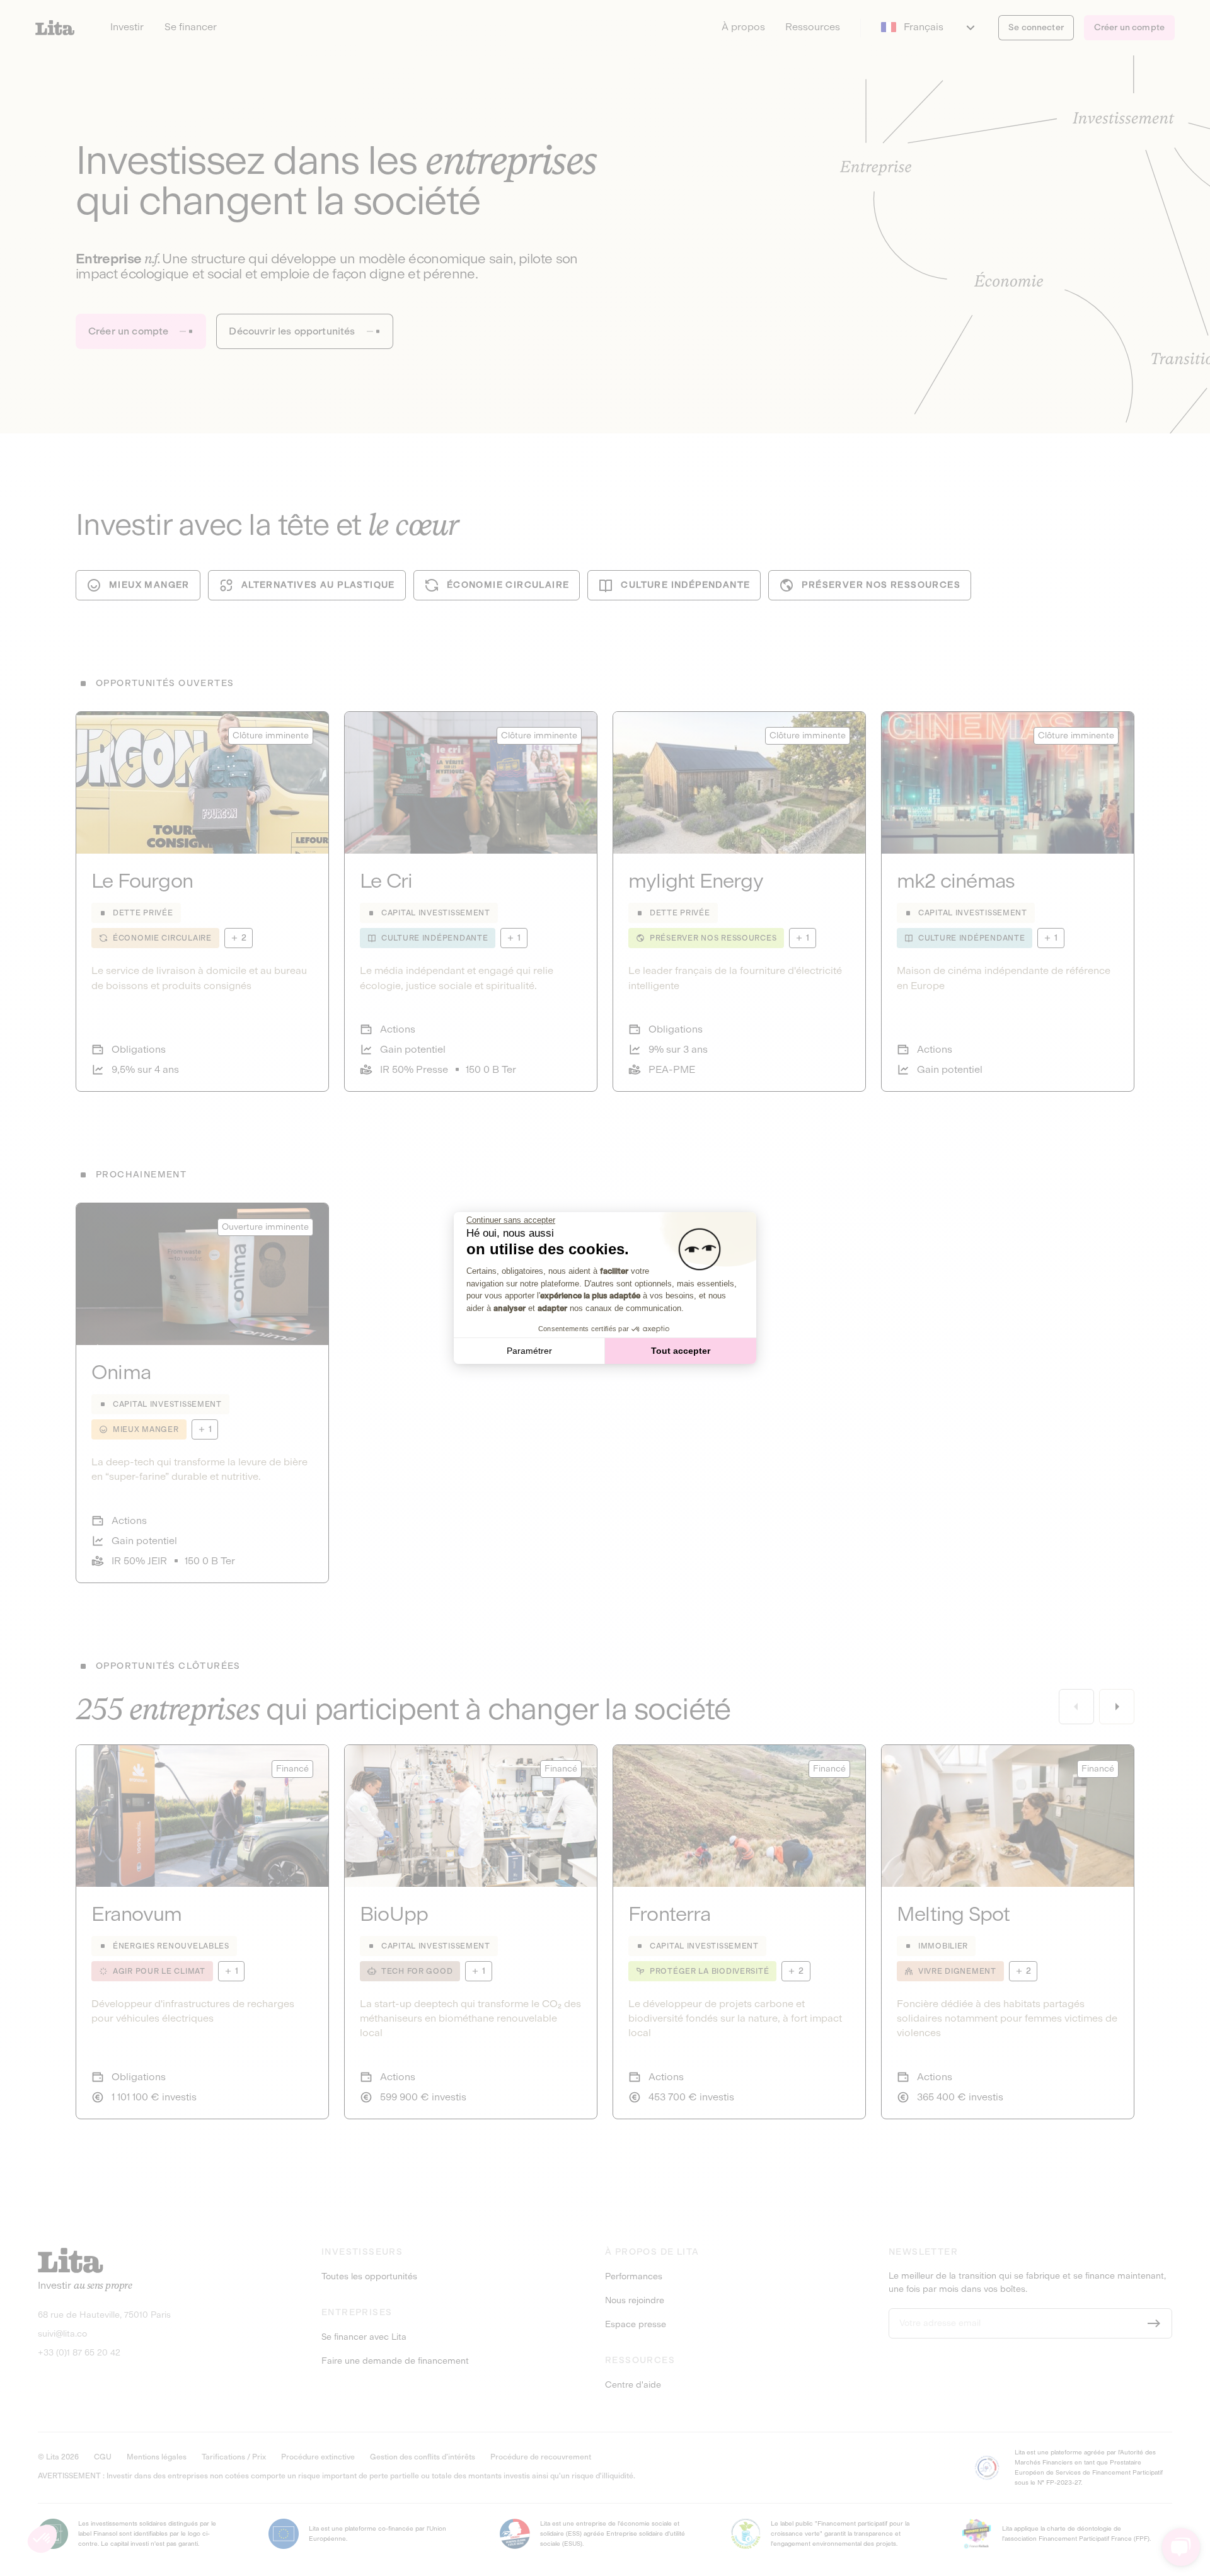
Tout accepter (681, 1351)
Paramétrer (529, 1351)
